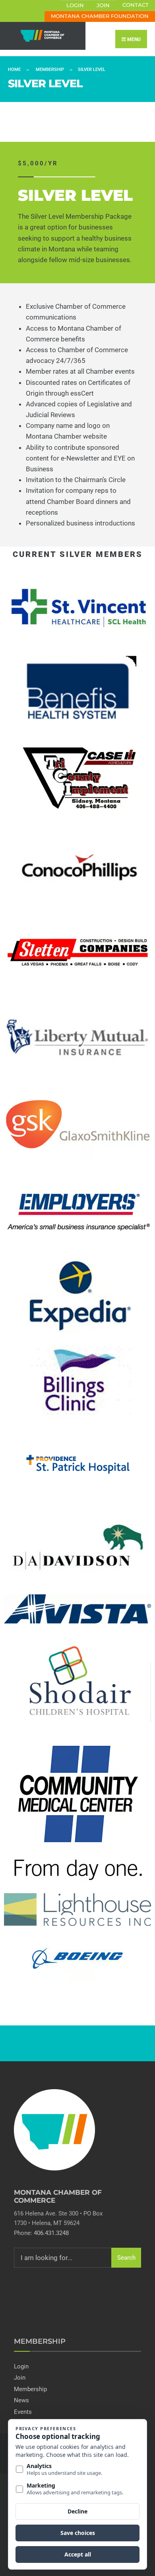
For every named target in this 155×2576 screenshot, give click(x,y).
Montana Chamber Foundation (100, 16)
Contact (136, 5)
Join (103, 5)
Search (126, 2258)
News (21, 2400)
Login (75, 5)
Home (14, 70)
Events (23, 2412)
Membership (50, 70)
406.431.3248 (51, 2233)
